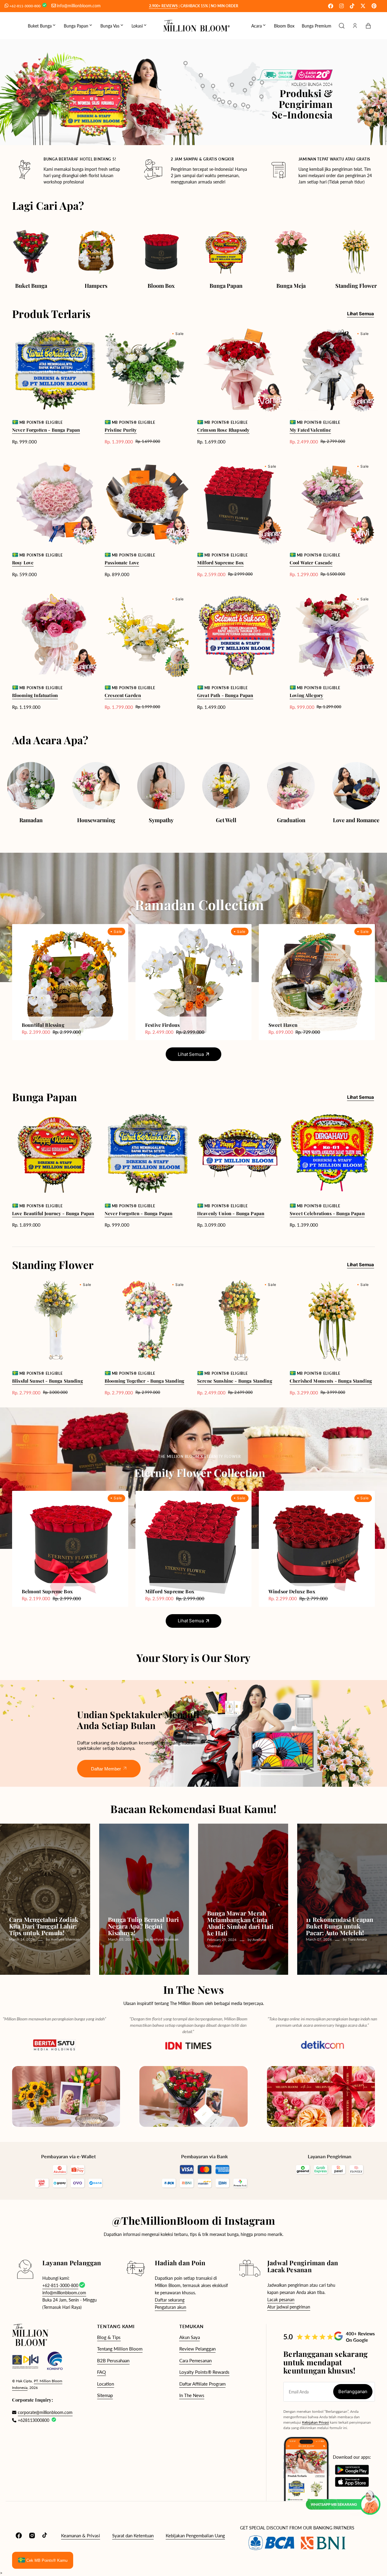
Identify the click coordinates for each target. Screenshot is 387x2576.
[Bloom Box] (161, 251)
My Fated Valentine (310, 430)
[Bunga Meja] (291, 251)
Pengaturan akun (171, 2307)
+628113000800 (34, 2420)
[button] (342, 26)
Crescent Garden (123, 695)
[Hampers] (96, 251)
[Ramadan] (31, 786)
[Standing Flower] (356, 251)
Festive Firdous (162, 1025)
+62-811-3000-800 (25, 6)
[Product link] (55, 386)
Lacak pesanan (281, 2300)
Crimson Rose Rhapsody (223, 430)
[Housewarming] (96, 786)
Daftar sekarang (170, 2300)
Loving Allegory (306, 695)
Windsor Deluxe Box (292, 1591)
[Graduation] (291, 786)
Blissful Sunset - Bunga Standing (47, 1381)
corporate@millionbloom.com (42, 2412)
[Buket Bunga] (31, 251)
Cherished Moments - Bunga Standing (331, 1381)
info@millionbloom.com (79, 6)
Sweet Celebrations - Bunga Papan (327, 1213)
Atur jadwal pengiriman (289, 2307)
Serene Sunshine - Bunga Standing (235, 1381)
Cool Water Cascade (311, 563)
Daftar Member (106, 1769)
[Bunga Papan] (226, 251)
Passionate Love (122, 563)
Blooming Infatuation (35, 695)
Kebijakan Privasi (315, 2422)
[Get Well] (226, 786)
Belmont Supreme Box (47, 1591)
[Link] (66, 2096)
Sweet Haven (283, 1025)
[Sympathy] (161, 786)
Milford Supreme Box (220, 563)
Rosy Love (23, 563)
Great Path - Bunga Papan (225, 695)
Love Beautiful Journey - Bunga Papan (53, 1213)
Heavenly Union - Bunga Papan (231, 1213)
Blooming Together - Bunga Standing (144, 1381)
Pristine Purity (121, 430)
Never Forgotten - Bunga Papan (46, 430)
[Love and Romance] (356, 786)
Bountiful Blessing (43, 1025)
